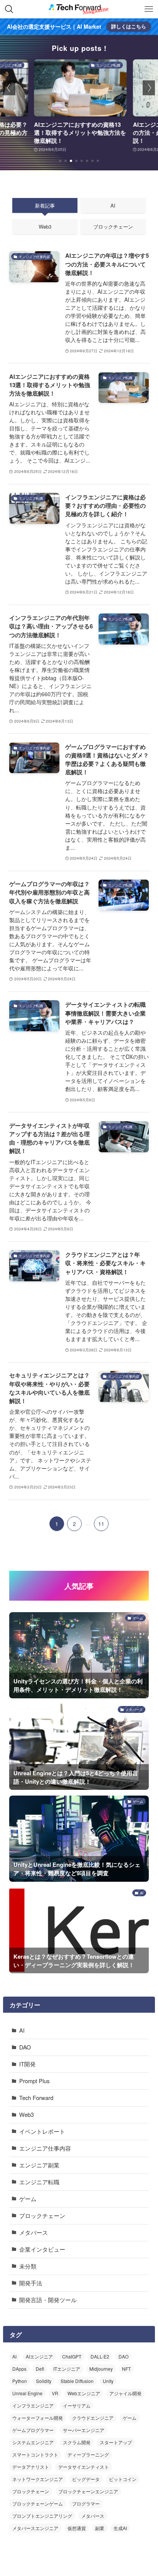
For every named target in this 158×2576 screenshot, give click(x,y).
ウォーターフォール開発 (38, 2418)
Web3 (26, 2114)
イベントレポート (42, 2131)
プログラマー (86, 2503)
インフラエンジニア (33, 2405)
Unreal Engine (27, 2393)
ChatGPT (72, 2356)
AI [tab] (113, 205)
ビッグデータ (86, 2479)
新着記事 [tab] (45, 205)
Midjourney (101, 2369)
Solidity (44, 2381)
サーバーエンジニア (84, 2430)
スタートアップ (116, 2442)
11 (101, 1524)
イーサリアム (77, 2405)
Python (20, 2381)
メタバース (34, 2232)
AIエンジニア (39, 2356)
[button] (60, 161)
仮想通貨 (77, 2528)
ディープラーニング (88, 2454)
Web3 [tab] (45, 227)
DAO (25, 2047)
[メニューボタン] (149, 9)
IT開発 (27, 2064)
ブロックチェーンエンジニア (88, 2491)
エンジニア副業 (39, 2165)
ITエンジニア (67, 2369)
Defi (40, 2369)
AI (22, 2030)
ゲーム (28, 2199)
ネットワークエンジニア (38, 2479)
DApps (19, 2369)
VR (55, 2393)
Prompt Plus (34, 2081)
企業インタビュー (42, 2249)
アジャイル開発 (125, 2393)
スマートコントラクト (35, 2454)
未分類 (28, 2266)
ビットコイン (123, 2479)
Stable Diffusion (77, 2381)
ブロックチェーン (42, 2215)
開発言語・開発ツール (48, 2300)
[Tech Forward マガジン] (79, 9)
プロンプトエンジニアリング (42, 2516)
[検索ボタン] (9, 9)
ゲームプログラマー (33, 2430)
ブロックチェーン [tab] (113, 227)
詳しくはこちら (129, 26)
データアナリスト (31, 2467)
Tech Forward (36, 2098)
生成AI (120, 2528)
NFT (126, 2369)
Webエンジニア (84, 2393)
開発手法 (31, 2283)
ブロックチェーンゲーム (38, 2503)
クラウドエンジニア (93, 2418)
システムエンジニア (33, 2442)
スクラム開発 (77, 2442)
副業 (100, 2528)
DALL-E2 (100, 2356)
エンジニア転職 (39, 2182)
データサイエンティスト (84, 2467)
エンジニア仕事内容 (45, 2148)
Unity (108, 2381)
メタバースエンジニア (35, 2528)
